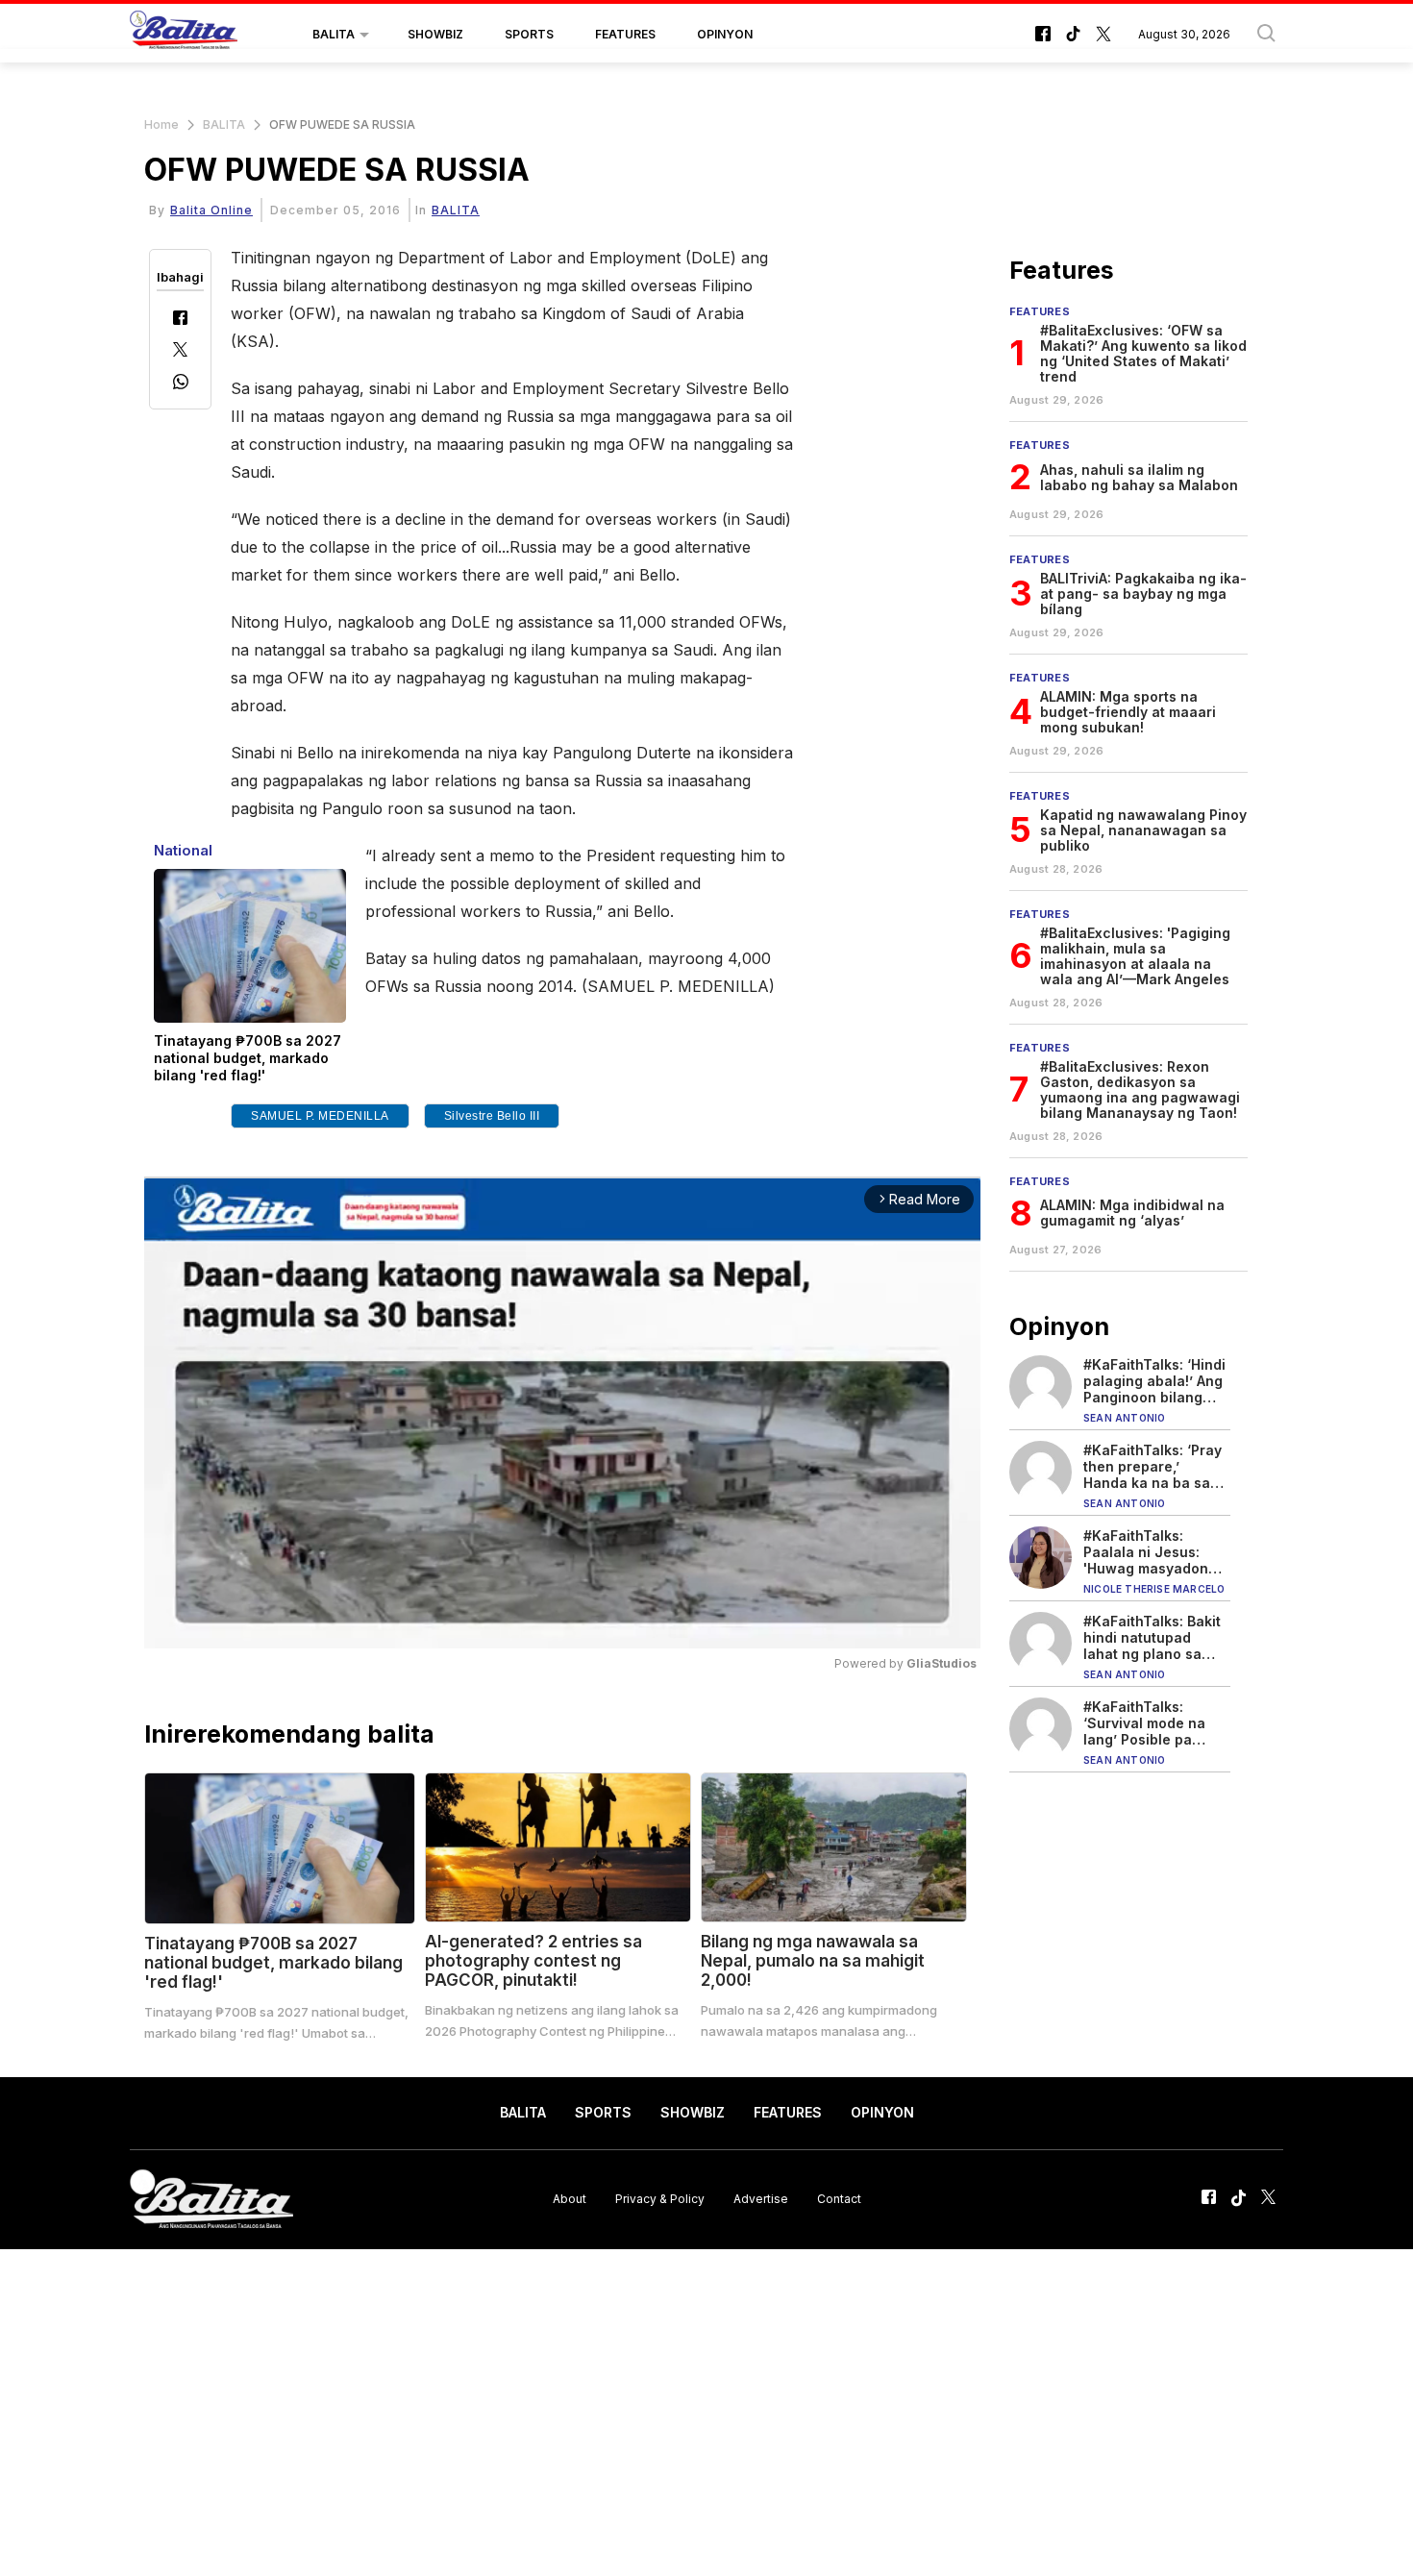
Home (161, 124)
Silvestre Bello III (492, 1116)
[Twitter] (180, 351)
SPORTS (529, 34)
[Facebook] (180, 320)
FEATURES (625, 34)
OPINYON (725, 34)
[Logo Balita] (184, 35)
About (570, 2199)
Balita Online (211, 210)
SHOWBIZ (435, 34)
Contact (839, 2199)
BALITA (334, 34)
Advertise (761, 2199)
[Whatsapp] (181, 384)
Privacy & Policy (660, 2199)
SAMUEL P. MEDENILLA (320, 1116)
